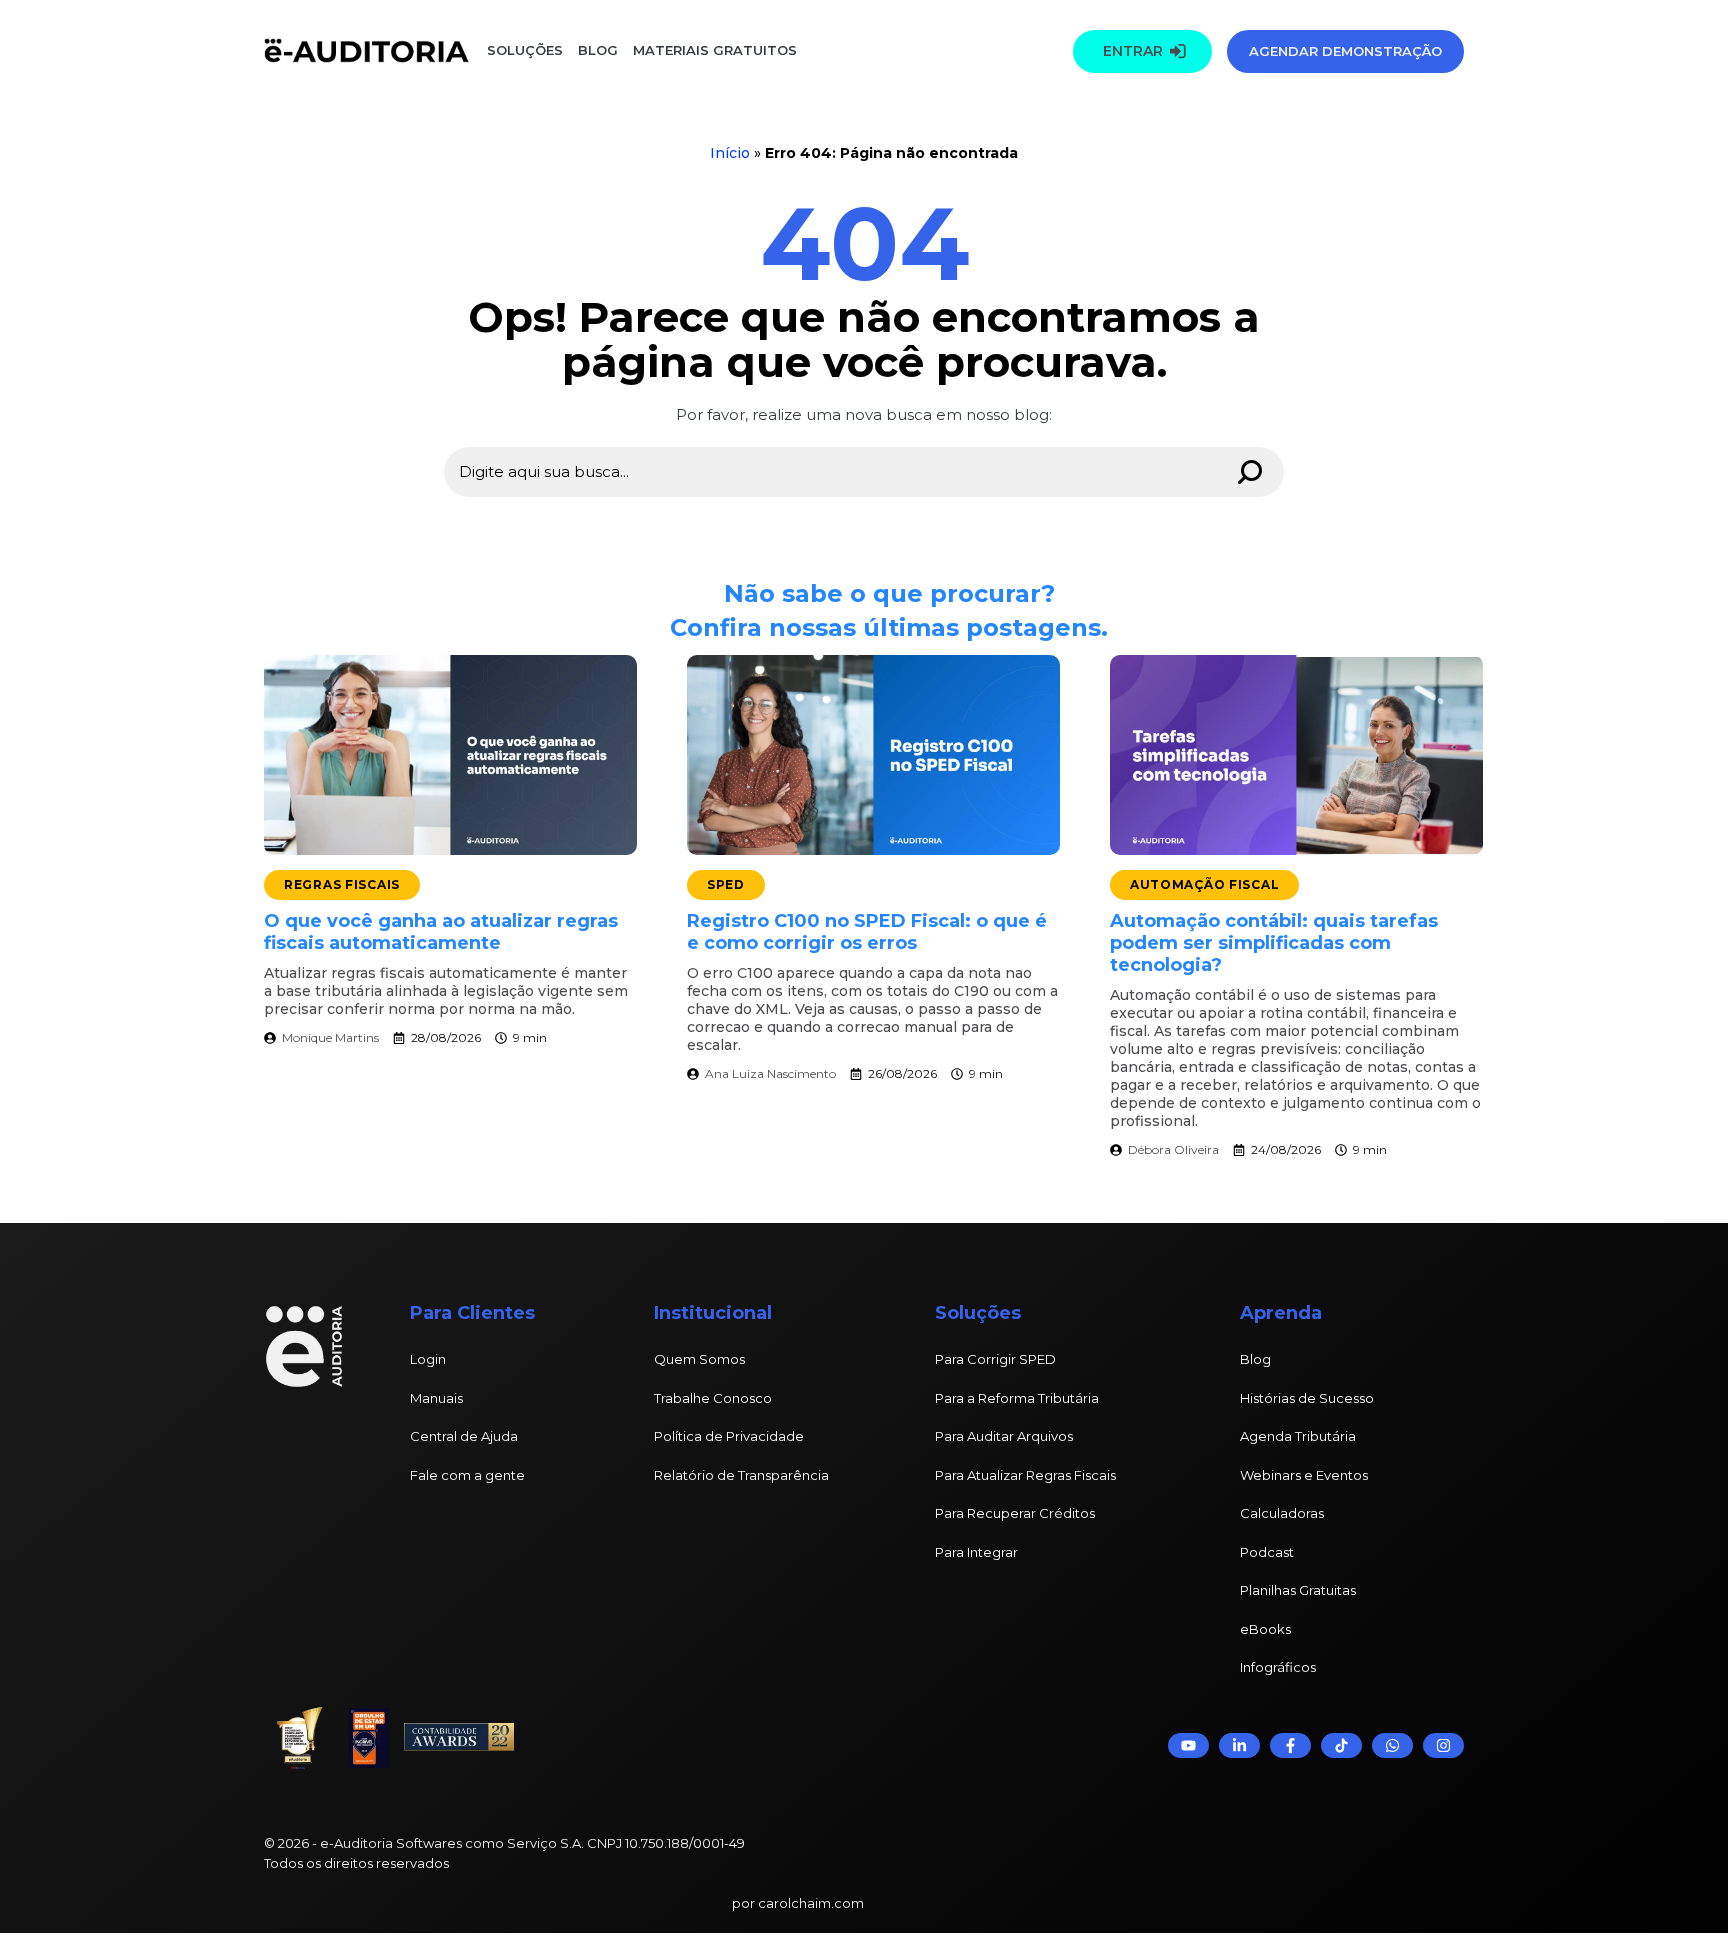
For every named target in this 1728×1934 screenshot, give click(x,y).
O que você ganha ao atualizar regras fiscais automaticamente (441, 932)
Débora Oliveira (1173, 1149)
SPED (726, 884)
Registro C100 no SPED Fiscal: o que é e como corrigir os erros (867, 932)
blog (598, 50)
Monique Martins (330, 1037)
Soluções (525, 50)
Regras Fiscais (342, 884)
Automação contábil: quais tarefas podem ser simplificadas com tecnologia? (1274, 943)
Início (730, 153)
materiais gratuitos (713, 50)
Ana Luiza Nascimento (770, 1073)
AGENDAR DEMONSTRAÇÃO (1345, 51)
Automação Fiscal (1205, 884)
